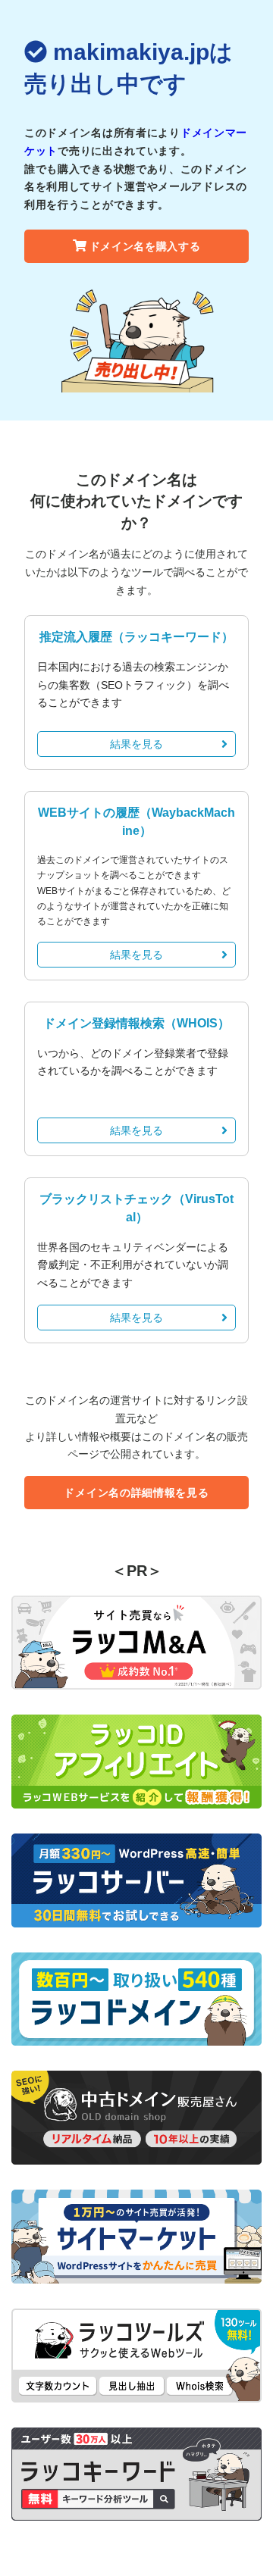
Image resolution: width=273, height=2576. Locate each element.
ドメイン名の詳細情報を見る (136, 1493)
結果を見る (136, 744)
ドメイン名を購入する (145, 246)
